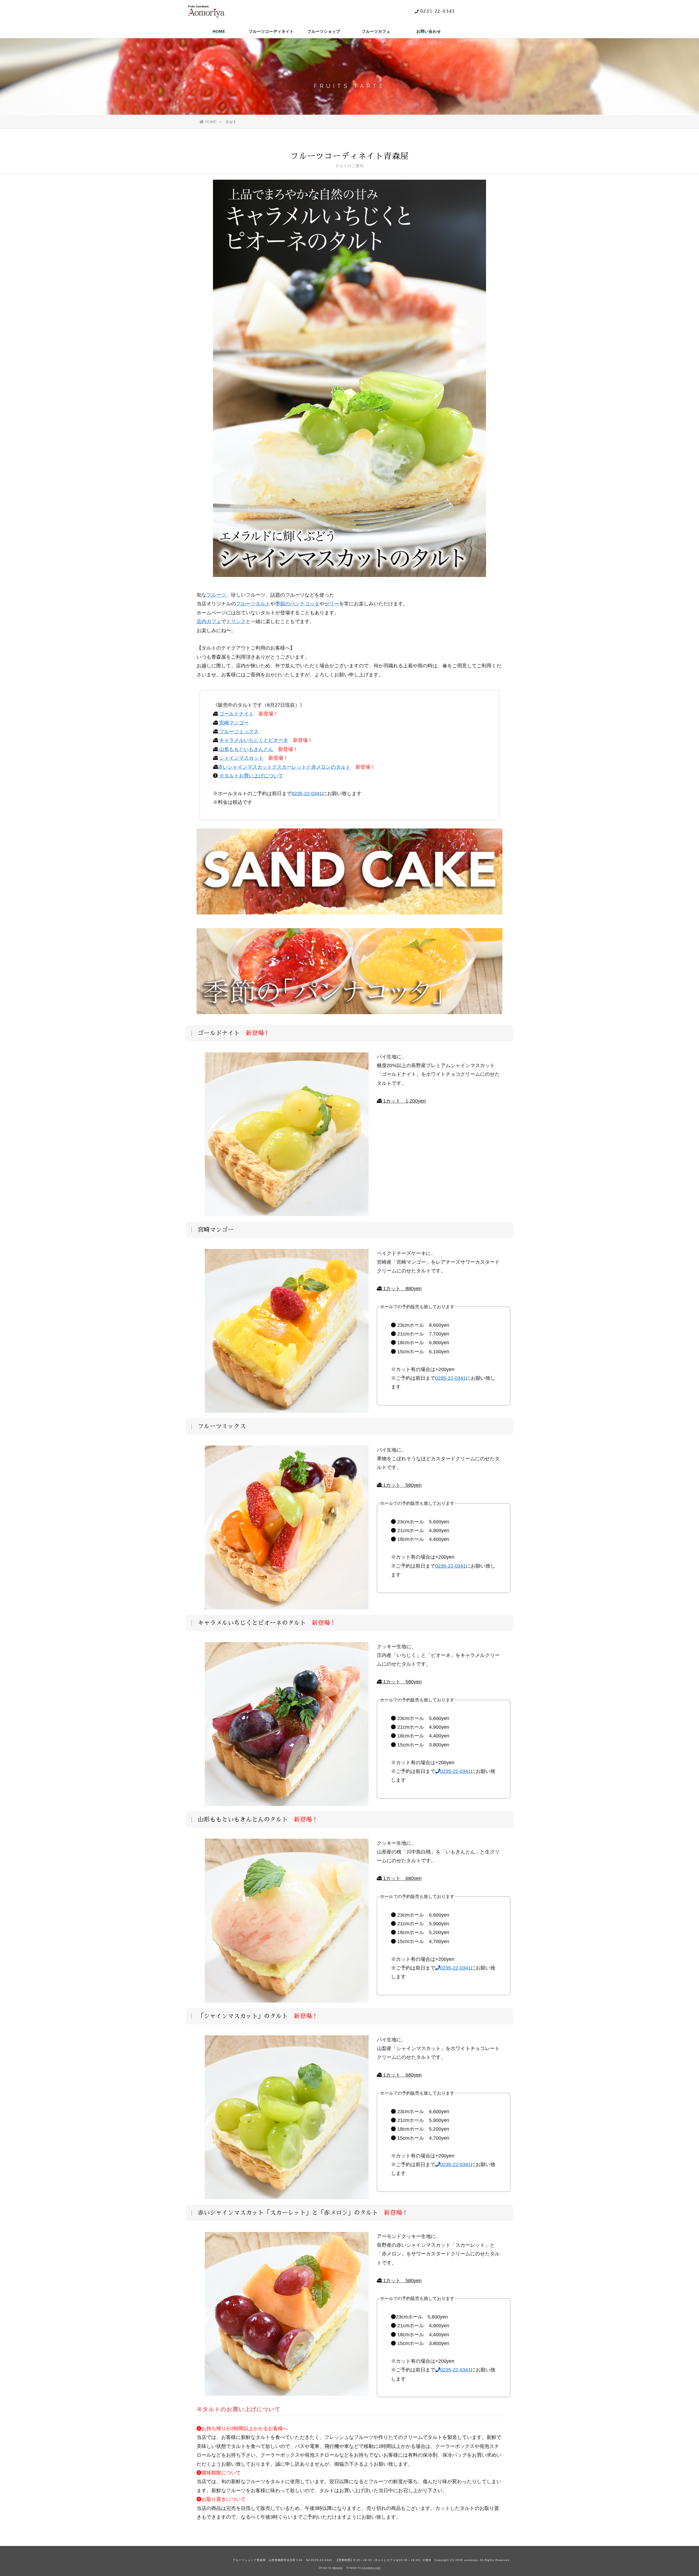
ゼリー (332, 604)
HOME (219, 31)
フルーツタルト (253, 604)
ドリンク (236, 621)
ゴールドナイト (236, 714)
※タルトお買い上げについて (251, 776)
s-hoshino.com (371, 2568)
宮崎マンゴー (233, 723)
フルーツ (216, 595)
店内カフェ (209, 621)
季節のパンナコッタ (297, 604)
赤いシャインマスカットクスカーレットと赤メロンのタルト (284, 767)
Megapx (337, 2568)
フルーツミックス (238, 732)
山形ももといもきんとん (246, 749)
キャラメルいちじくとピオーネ (253, 740)
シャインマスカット (241, 758)
